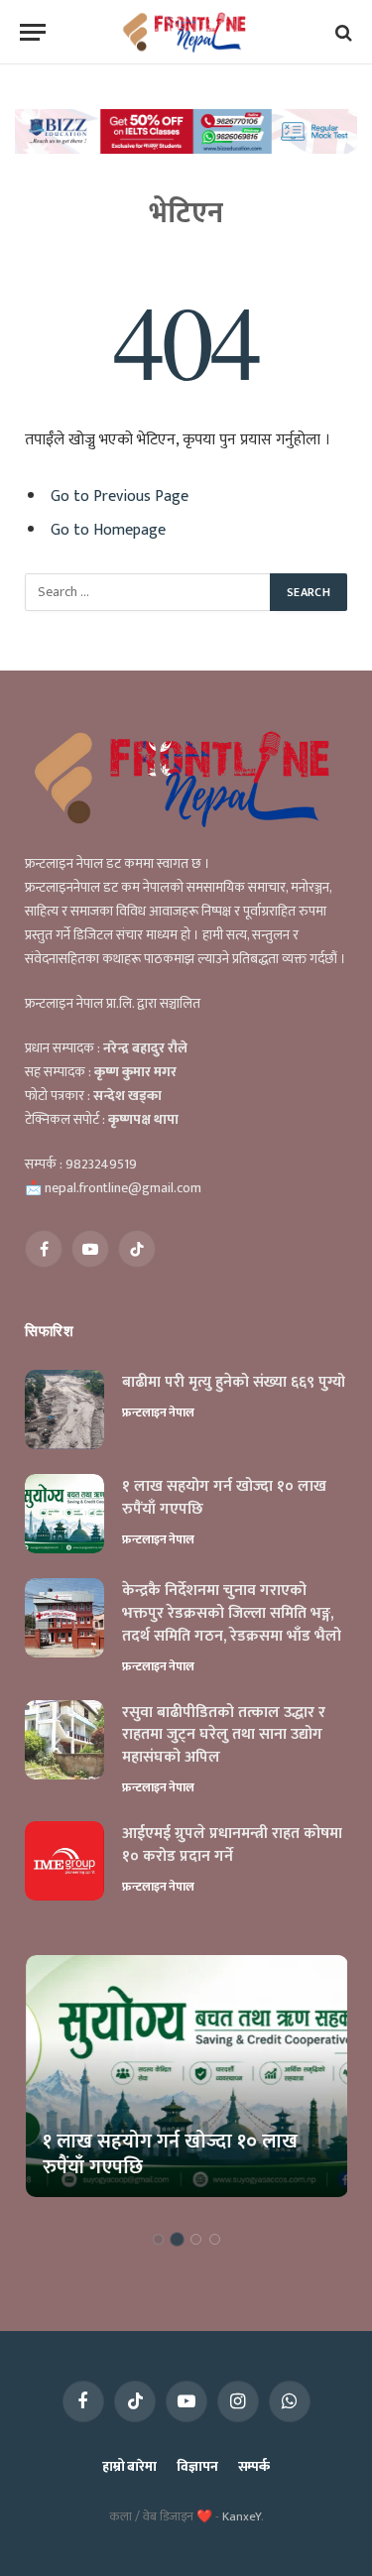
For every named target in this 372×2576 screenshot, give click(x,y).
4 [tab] (215, 2239)
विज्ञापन (197, 2466)
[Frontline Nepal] (186, 32)
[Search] (342, 32)
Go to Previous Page (120, 496)
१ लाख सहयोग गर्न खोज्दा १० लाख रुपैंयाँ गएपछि (224, 1498)
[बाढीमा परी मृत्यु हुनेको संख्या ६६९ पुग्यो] (64, 1410)
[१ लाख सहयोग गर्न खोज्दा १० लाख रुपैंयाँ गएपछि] (64, 1514)
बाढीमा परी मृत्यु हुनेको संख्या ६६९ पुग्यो (234, 1382)
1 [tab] (158, 2239)
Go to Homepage (108, 530)
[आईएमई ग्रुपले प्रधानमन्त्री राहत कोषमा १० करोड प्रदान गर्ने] (64, 1861)
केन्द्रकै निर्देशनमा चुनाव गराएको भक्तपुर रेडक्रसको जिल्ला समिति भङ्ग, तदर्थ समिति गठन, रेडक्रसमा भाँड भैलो (232, 1613)
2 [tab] (177, 2239)
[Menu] (33, 32)
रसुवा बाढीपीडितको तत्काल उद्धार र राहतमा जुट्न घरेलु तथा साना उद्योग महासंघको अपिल (224, 1735)
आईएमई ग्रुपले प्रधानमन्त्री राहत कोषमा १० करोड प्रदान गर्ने (232, 1845)
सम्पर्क (254, 2466)
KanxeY (242, 2516)
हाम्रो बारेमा (129, 2466)
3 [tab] (196, 2239)
